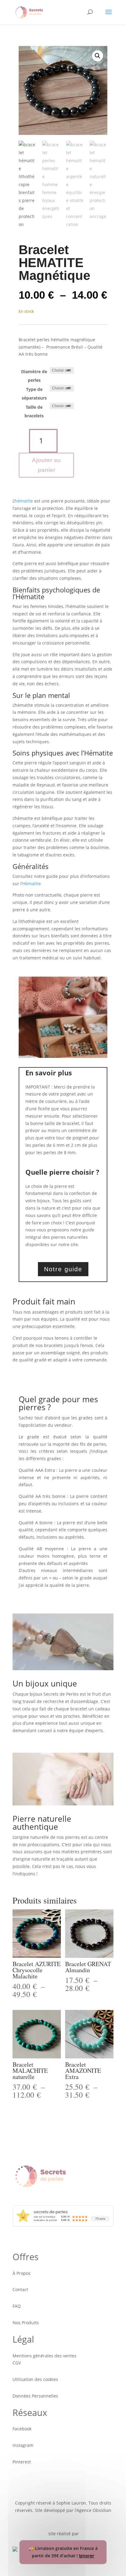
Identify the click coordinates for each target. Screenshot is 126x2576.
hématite (24, 501)
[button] (98, 56)
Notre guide (63, 1269)
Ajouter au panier (46, 465)
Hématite (32, 884)
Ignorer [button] (87, 2556)
